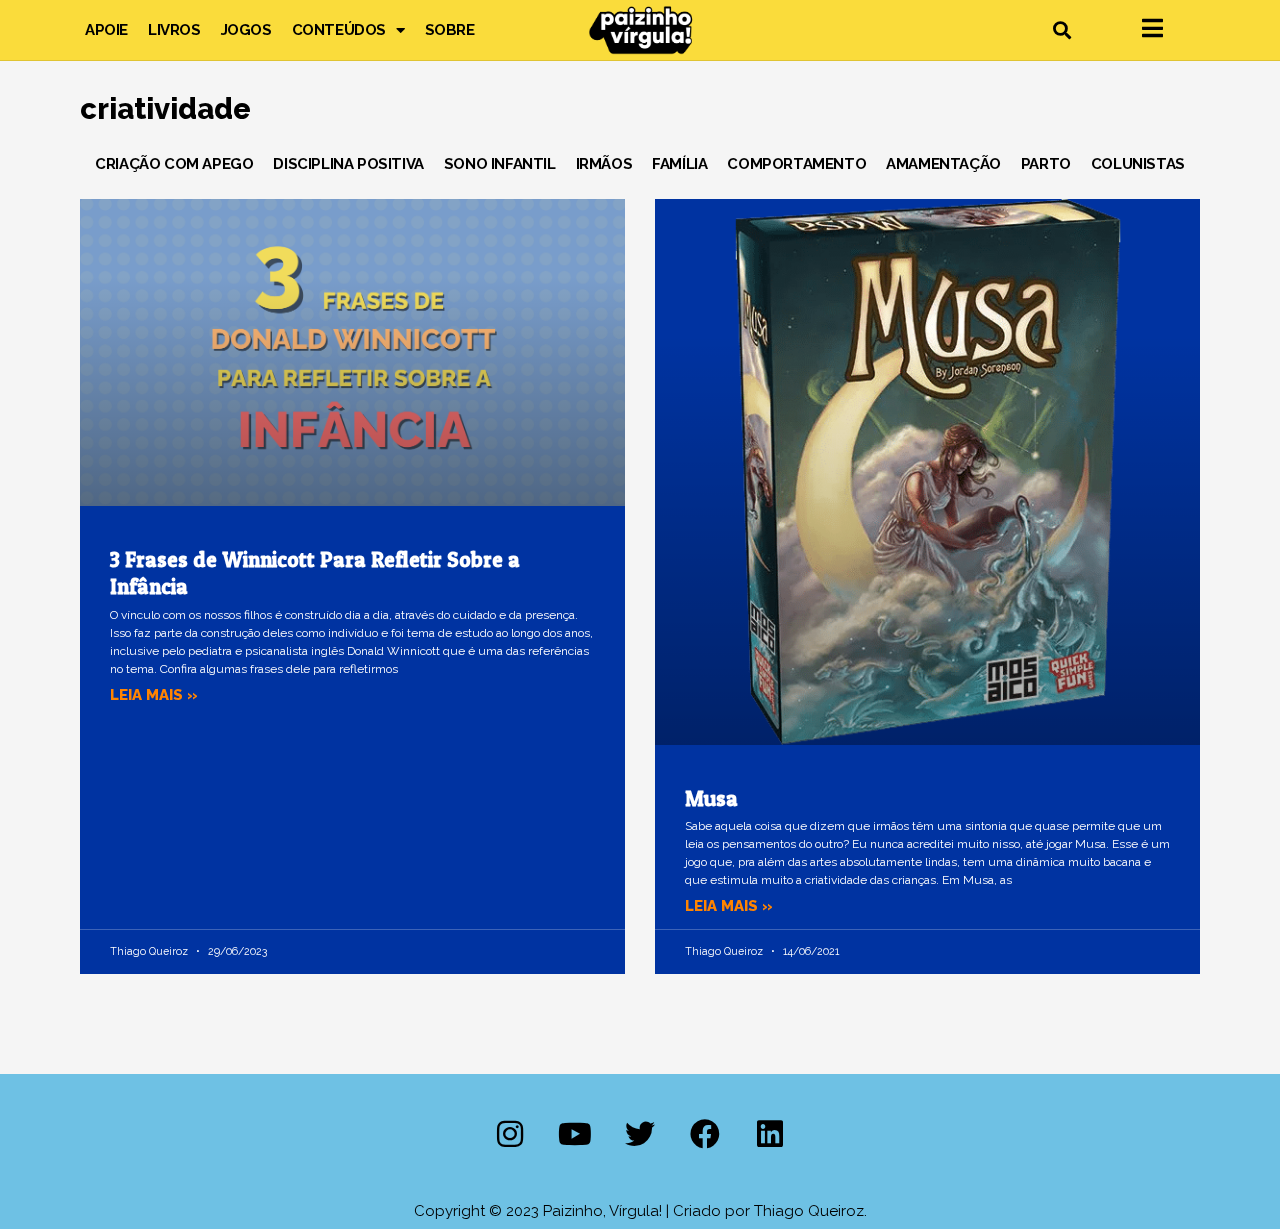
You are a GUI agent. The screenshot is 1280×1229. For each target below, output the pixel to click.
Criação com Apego (174, 164)
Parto (1046, 164)
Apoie (106, 30)
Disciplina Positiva (348, 164)
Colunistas (1138, 164)
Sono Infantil (500, 164)
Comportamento (796, 164)
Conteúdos (339, 30)
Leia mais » (154, 695)
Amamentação (943, 164)
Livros (174, 30)
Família (679, 164)
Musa (711, 798)
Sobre (450, 30)
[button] (1061, 30)
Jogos (246, 30)
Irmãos (604, 164)
